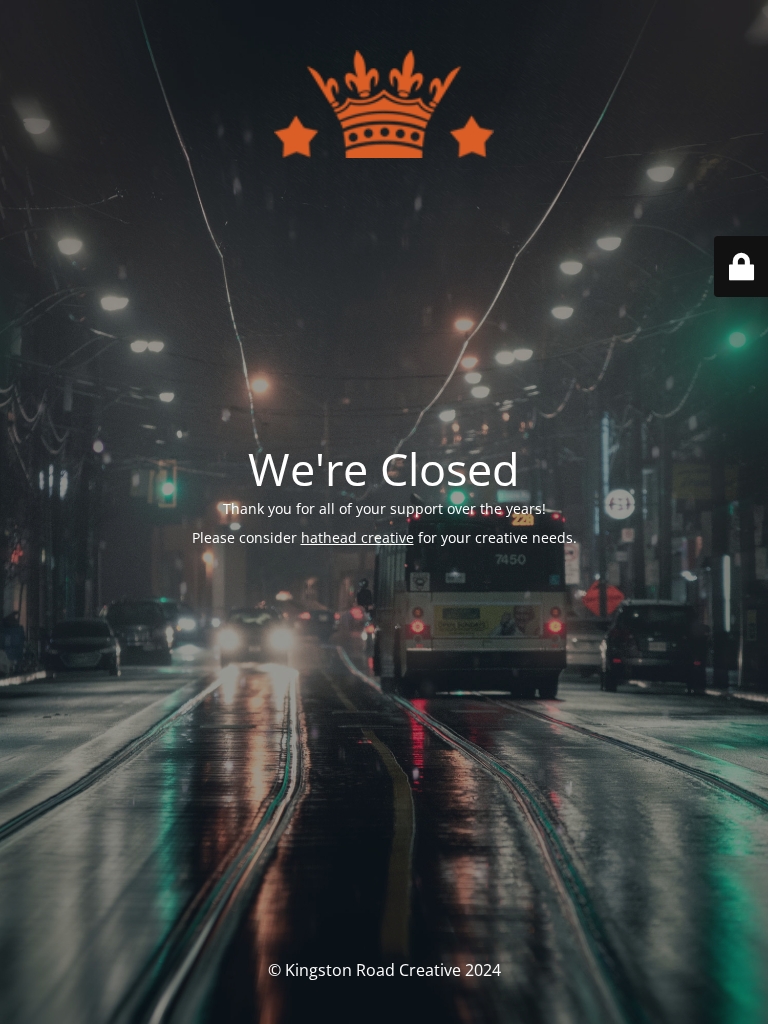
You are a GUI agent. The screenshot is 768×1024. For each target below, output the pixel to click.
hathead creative (357, 537)
